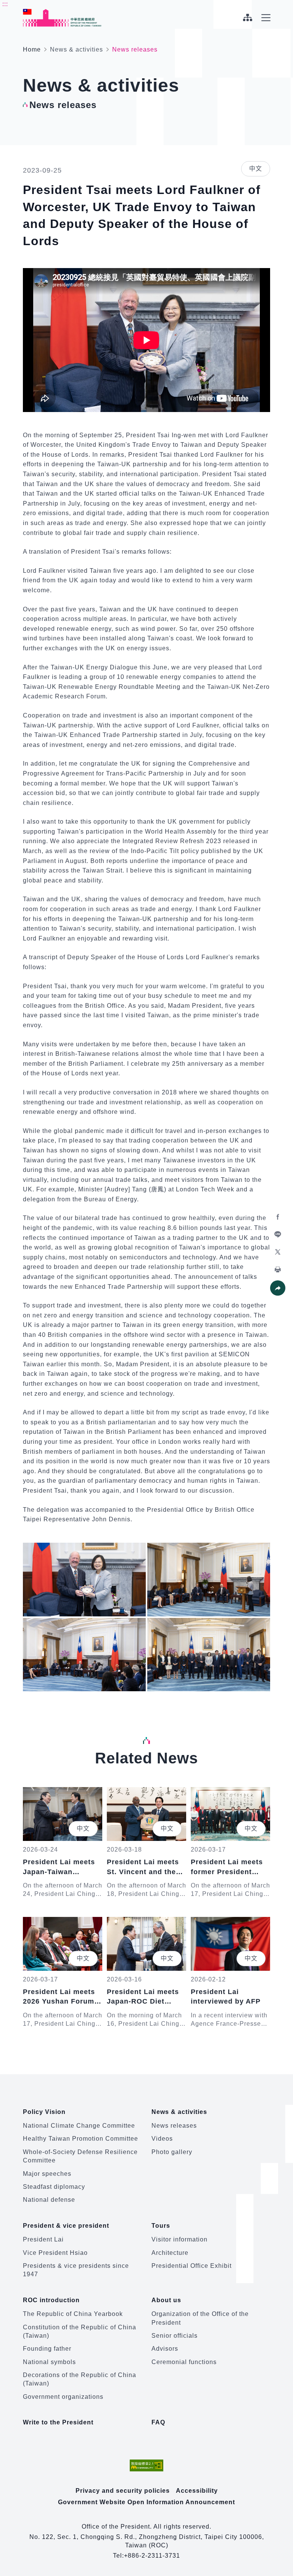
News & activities (76, 49)
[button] (278, 1288)
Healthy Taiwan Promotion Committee (80, 2139)
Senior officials (175, 2336)
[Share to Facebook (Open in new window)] (278, 1217)
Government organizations (63, 2397)
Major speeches (47, 2174)
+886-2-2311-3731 (152, 2556)
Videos (162, 2139)
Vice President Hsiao (55, 2253)
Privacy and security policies (123, 2491)
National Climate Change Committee (79, 2126)
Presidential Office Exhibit (192, 2266)
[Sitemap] (247, 18)
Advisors (165, 2349)
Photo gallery (172, 2152)
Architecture (170, 2253)
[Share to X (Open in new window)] (278, 1252)
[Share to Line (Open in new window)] (278, 1235)
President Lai (43, 2239)
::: (5, 4)
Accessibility (197, 2491)
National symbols (49, 2362)
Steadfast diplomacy (54, 2187)
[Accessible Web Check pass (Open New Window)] (146, 2465)
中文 (256, 169)
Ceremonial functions (184, 2362)
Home (32, 49)
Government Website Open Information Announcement (146, 2502)
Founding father (47, 2349)
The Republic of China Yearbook (73, 2314)
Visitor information (180, 2239)
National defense (49, 2200)
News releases (174, 2126)
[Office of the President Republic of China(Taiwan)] (62, 18)
